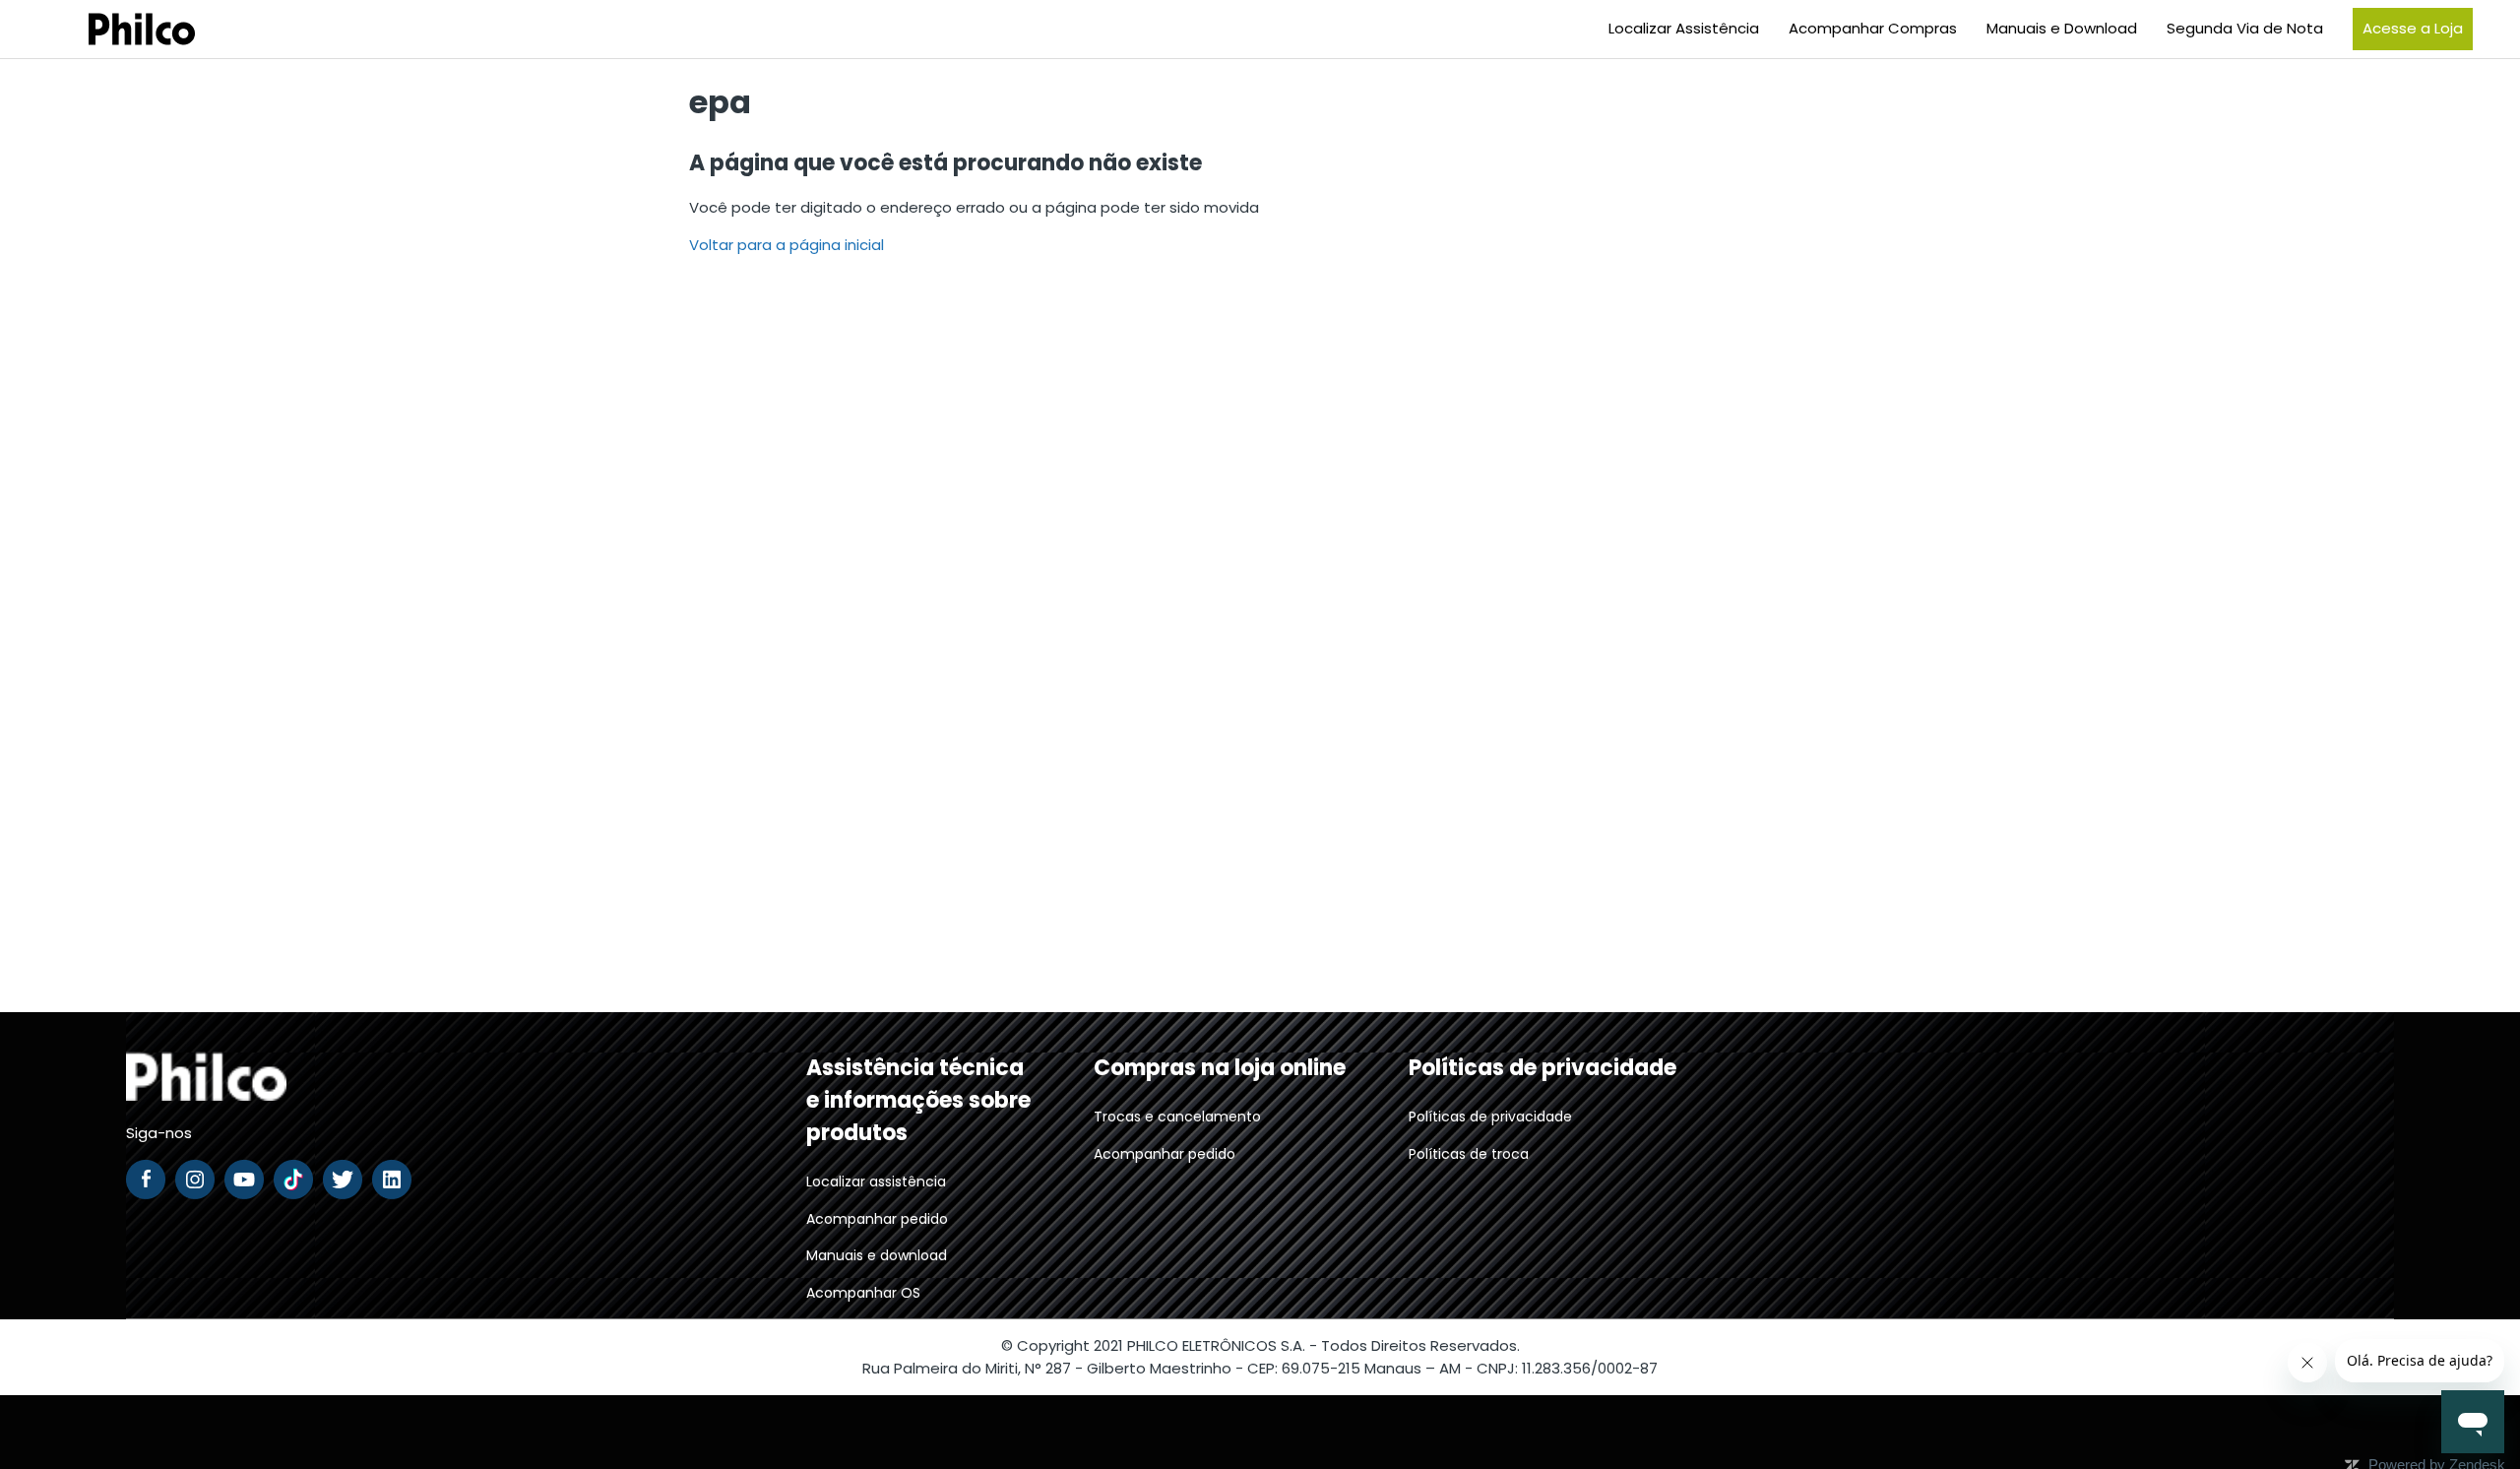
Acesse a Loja (2413, 28)
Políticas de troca (1469, 1154)
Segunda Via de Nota (2245, 28)
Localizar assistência (876, 1182)
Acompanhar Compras (1873, 28)
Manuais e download (877, 1255)
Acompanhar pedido (877, 1219)
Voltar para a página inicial (787, 245)
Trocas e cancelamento (1177, 1117)
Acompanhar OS (863, 1293)
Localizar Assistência (1684, 28)
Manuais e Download (2062, 28)
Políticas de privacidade (1490, 1117)
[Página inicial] (117, 29)
